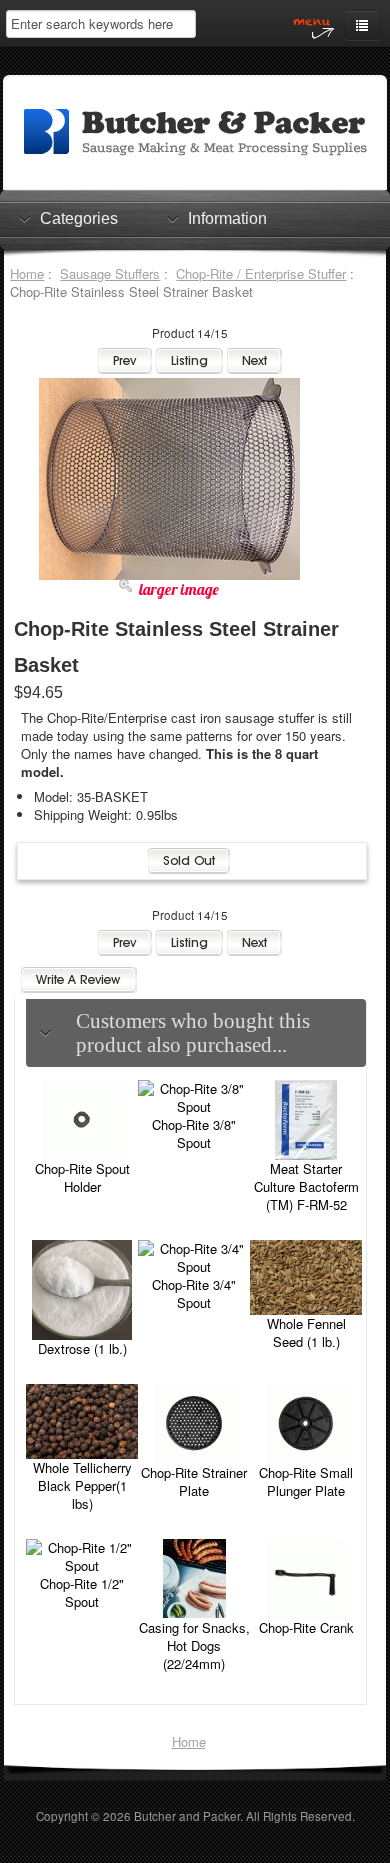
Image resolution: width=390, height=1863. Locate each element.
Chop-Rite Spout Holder (82, 1177)
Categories (79, 218)
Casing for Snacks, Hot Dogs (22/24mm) (194, 1645)
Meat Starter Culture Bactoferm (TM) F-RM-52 (306, 1186)
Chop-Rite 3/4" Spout (194, 1293)
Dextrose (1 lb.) (82, 1348)
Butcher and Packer (187, 1816)
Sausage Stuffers (110, 273)
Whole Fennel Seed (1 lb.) (306, 1332)
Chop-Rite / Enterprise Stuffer (261, 273)
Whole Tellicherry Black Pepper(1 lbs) (82, 1485)
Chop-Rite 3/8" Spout (194, 1133)
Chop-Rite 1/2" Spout (82, 1592)
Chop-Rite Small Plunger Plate (306, 1481)
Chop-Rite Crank (306, 1627)
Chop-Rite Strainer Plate (194, 1481)
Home (27, 273)
